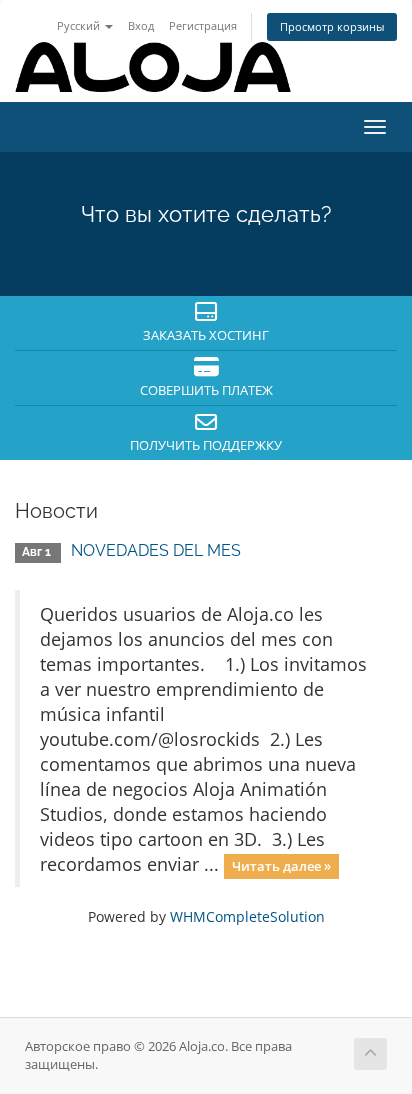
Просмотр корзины (332, 26)
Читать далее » (281, 866)
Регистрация (203, 25)
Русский (80, 25)
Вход (141, 25)
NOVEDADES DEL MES (156, 550)
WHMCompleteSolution (247, 916)
